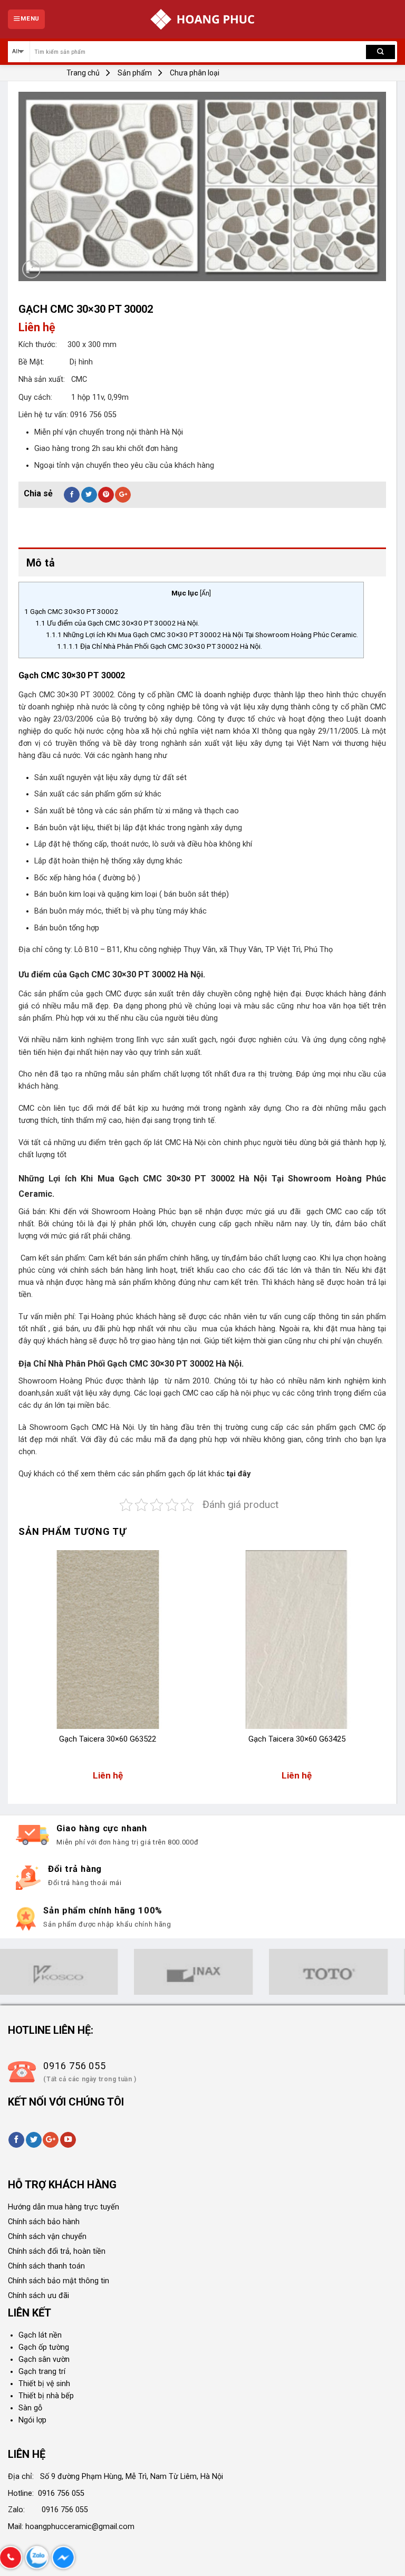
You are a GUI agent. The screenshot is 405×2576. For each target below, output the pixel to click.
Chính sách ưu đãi (38, 2296)
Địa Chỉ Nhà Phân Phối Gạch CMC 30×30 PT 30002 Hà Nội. (160, 646)
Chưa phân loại (195, 73)
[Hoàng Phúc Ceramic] (203, 19)
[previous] (19, 1671)
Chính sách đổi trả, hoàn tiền (57, 2251)
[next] (385, 1671)
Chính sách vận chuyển (47, 2237)
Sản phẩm (135, 73)
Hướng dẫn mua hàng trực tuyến (64, 2207)
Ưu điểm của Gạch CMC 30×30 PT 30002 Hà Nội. (117, 623)
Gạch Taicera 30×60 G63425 (297, 1739)
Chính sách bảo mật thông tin (59, 2281)
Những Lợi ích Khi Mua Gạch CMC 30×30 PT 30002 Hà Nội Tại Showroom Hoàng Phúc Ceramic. (202, 635)
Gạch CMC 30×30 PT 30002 (71, 611)
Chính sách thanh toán (46, 2266)
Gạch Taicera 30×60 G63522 (108, 1739)
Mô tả (41, 563)
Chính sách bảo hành (44, 2222)
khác (216, 1474)
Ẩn (205, 593)
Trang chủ (83, 73)
